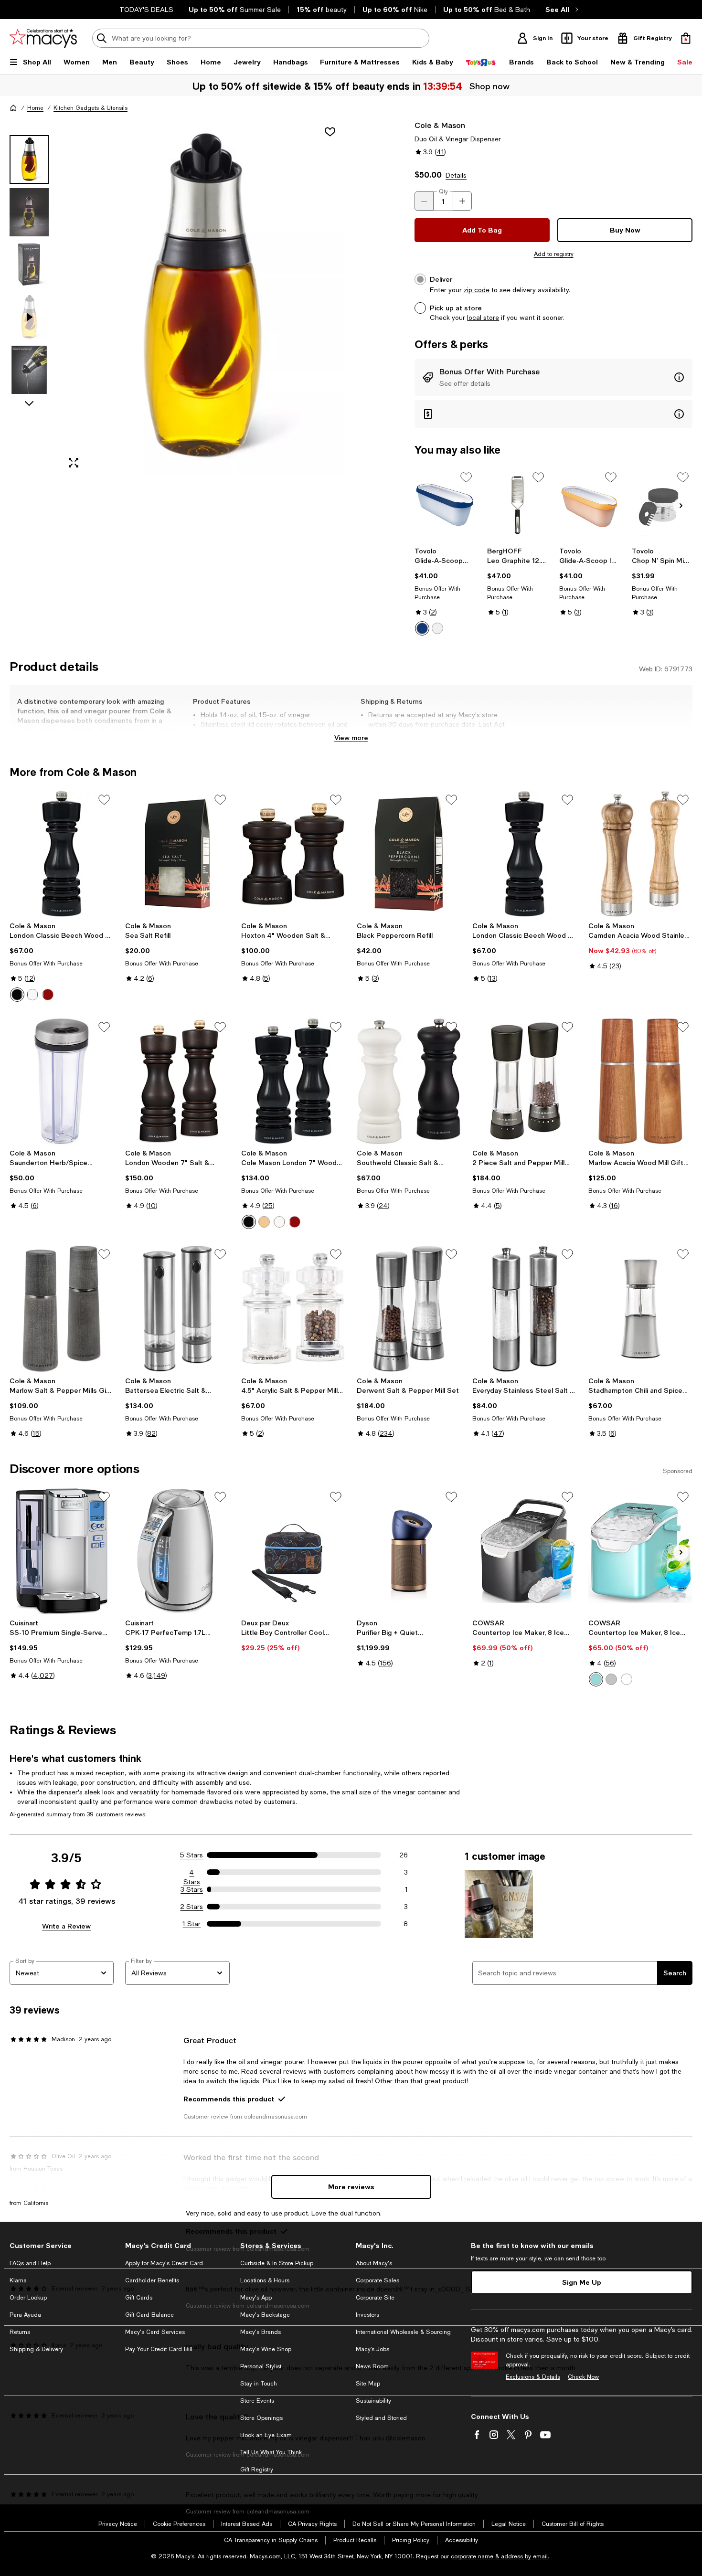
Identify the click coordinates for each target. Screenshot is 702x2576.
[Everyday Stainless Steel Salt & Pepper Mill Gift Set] (524, 1308)
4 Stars (192, 1873)
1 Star (191, 1924)
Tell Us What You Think (271, 2452)
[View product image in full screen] (74, 463)
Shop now (489, 86)
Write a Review (66, 1926)
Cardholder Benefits (152, 2280)
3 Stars (192, 1889)
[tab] (29, 159)
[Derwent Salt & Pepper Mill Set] (409, 1308)
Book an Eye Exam (266, 2435)
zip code (477, 290)
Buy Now (625, 230)
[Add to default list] (466, 477)
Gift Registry (257, 2470)
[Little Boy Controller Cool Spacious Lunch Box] (293, 1551)
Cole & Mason (440, 125)
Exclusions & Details (533, 2377)
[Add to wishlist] (330, 132)
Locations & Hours (265, 2280)
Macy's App (256, 2298)
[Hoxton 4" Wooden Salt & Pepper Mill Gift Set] (293, 854)
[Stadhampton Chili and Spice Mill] (640, 1308)
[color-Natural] (264, 1222)
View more (351, 737)
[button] (177, 298)
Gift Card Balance (149, 2315)
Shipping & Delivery (36, 2349)
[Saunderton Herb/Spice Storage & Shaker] (62, 1081)
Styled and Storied (381, 2418)
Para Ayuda (25, 2315)
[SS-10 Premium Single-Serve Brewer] (62, 1551)
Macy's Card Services (155, 2332)
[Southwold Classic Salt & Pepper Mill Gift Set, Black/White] (409, 1081)
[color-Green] (596, 1679)
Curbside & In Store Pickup (277, 2263)
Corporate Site (375, 2298)
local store (483, 318)
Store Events (257, 2401)
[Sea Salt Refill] (177, 854)
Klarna (18, 2280)
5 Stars (191, 1855)
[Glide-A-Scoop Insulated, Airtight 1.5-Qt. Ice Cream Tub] (445, 505)
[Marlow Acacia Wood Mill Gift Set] (640, 1081)
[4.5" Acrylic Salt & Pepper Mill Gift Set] (293, 1308)
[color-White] (437, 628)
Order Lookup (28, 2298)
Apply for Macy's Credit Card (164, 2263)
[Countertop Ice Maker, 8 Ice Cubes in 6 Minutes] (524, 1551)
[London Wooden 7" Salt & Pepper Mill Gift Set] (177, 1081)
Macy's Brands (261, 2332)
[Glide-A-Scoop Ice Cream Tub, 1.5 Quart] (590, 505)
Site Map (368, 2384)
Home (35, 108)
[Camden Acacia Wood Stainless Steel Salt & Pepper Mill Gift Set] (640, 854)
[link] (445, 591)
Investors (367, 2315)
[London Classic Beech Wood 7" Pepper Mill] (62, 854)
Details (456, 175)
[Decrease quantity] (424, 201)
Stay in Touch (259, 2384)
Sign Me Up (582, 2282)
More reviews (351, 2187)
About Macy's (374, 2263)
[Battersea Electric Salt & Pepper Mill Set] (177, 1308)
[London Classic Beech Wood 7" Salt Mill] (524, 854)
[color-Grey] (611, 1679)
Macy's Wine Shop (266, 2349)
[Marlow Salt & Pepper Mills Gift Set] (62, 1308)
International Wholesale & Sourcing (403, 2332)
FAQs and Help (30, 2263)
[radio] (422, 628)
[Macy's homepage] (13, 108)
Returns (20, 2332)
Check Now (583, 2377)
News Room (372, 2366)
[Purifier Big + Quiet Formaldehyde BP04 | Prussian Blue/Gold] (409, 1551)
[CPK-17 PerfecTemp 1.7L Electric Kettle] (177, 1551)
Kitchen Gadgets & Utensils (90, 108)
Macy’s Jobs (372, 2349)
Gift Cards (139, 2298)
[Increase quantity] (462, 201)
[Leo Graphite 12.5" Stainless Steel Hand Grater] (517, 505)
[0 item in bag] (686, 38)
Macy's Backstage (265, 2315)
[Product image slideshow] (203, 298)
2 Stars (191, 1907)
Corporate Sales (378, 2280)
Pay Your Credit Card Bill (159, 2349)
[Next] (681, 506)
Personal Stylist (261, 2366)
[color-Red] (48, 995)
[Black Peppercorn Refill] (409, 854)
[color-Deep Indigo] (422, 628)
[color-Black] (17, 995)
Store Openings (261, 2418)
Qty (443, 191)
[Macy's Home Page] (43, 38)
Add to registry (554, 254)
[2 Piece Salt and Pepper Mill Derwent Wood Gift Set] (524, 1081)
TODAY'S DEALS (146, 10)
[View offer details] (553, 377)
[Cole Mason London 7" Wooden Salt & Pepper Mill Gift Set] (293, 1081)
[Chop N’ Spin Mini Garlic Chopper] (662, 505)
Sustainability (373, 2401)
